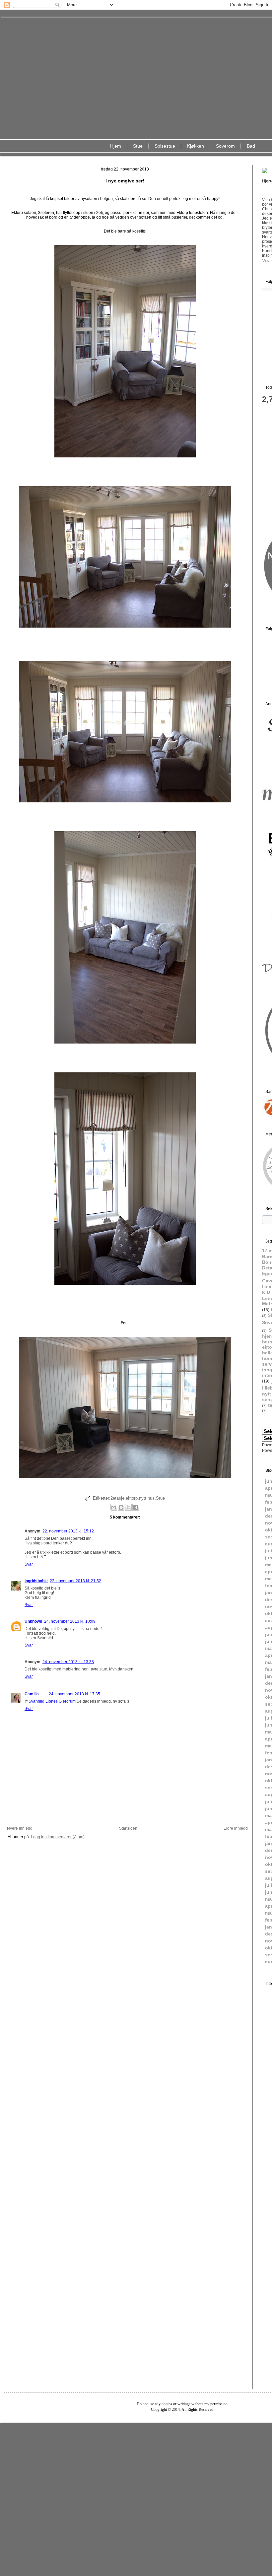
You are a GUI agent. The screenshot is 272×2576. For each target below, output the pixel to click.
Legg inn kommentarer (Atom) (58, 1837)
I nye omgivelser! (125, 181)
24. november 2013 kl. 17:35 (74, 1694)
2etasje (117, 1498)
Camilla (32, 1694)
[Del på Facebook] (136, 1507)
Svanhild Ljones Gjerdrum (52, 1701)
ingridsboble (36, 1581)
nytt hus (147, 1498)
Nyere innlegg (20, 1828)
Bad (251, 146)
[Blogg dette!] (121, 1507)
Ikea (267, 1287)
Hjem (116, 146)
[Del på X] (128, 1507)
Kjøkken (196, 146)
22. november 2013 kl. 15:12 (68, 1531)
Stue (138, 146)
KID (266, 1292)
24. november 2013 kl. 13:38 (68, 1662)
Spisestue (165, 146)
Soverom (225, 146)
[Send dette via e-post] (114, 1507)
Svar (29, 1564)
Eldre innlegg (236, 1828)
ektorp (132, 1498)
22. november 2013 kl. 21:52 (75, 1581)
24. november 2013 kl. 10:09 (70, 1621)
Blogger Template (163, 2428)
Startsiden (128, 1828)
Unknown (33, 1621)
